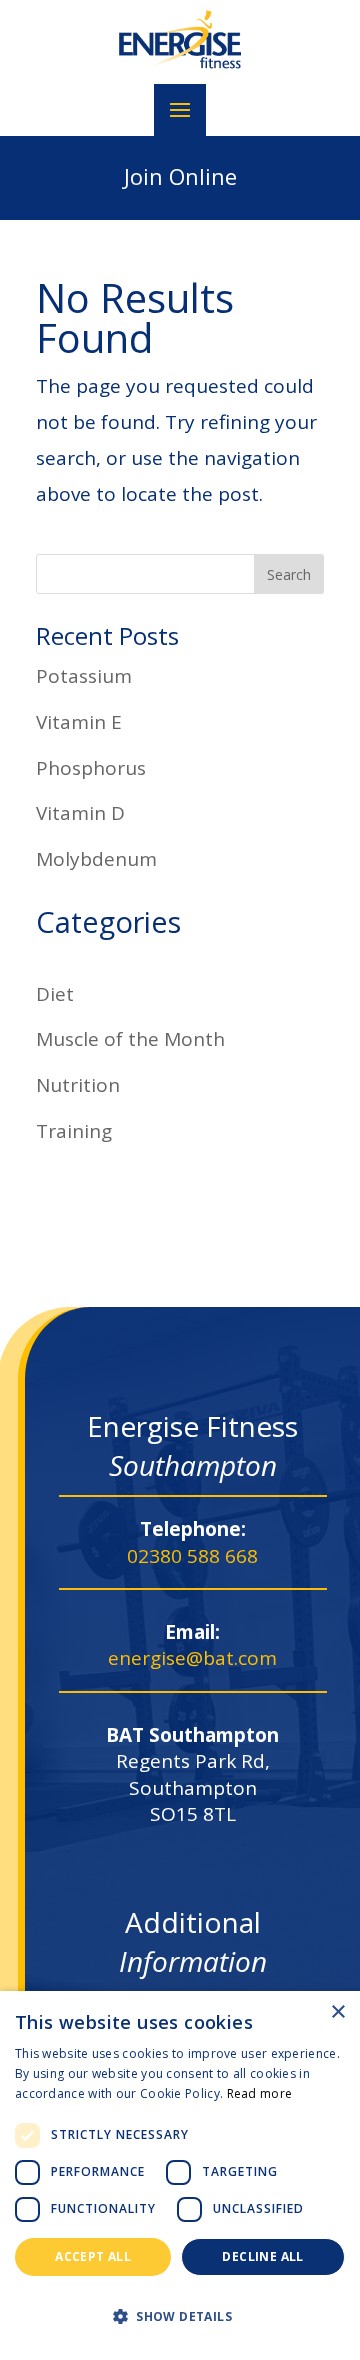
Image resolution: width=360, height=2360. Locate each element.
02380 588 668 (192, 1556)
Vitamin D (80, 813)
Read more (260, 2093)
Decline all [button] (262, 2256)
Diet (55, 994)
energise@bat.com (192, 1658)
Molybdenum (96, 859)
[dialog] (180, 2175)
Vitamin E (79, 722)
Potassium (84, 676)
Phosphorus (91, 768)
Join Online (180, 176)
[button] (180, 2317)
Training (74, 1131)
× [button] (337, 2012)
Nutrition (78, 1085)
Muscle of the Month (130, 1039)
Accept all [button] (93, 2256)
